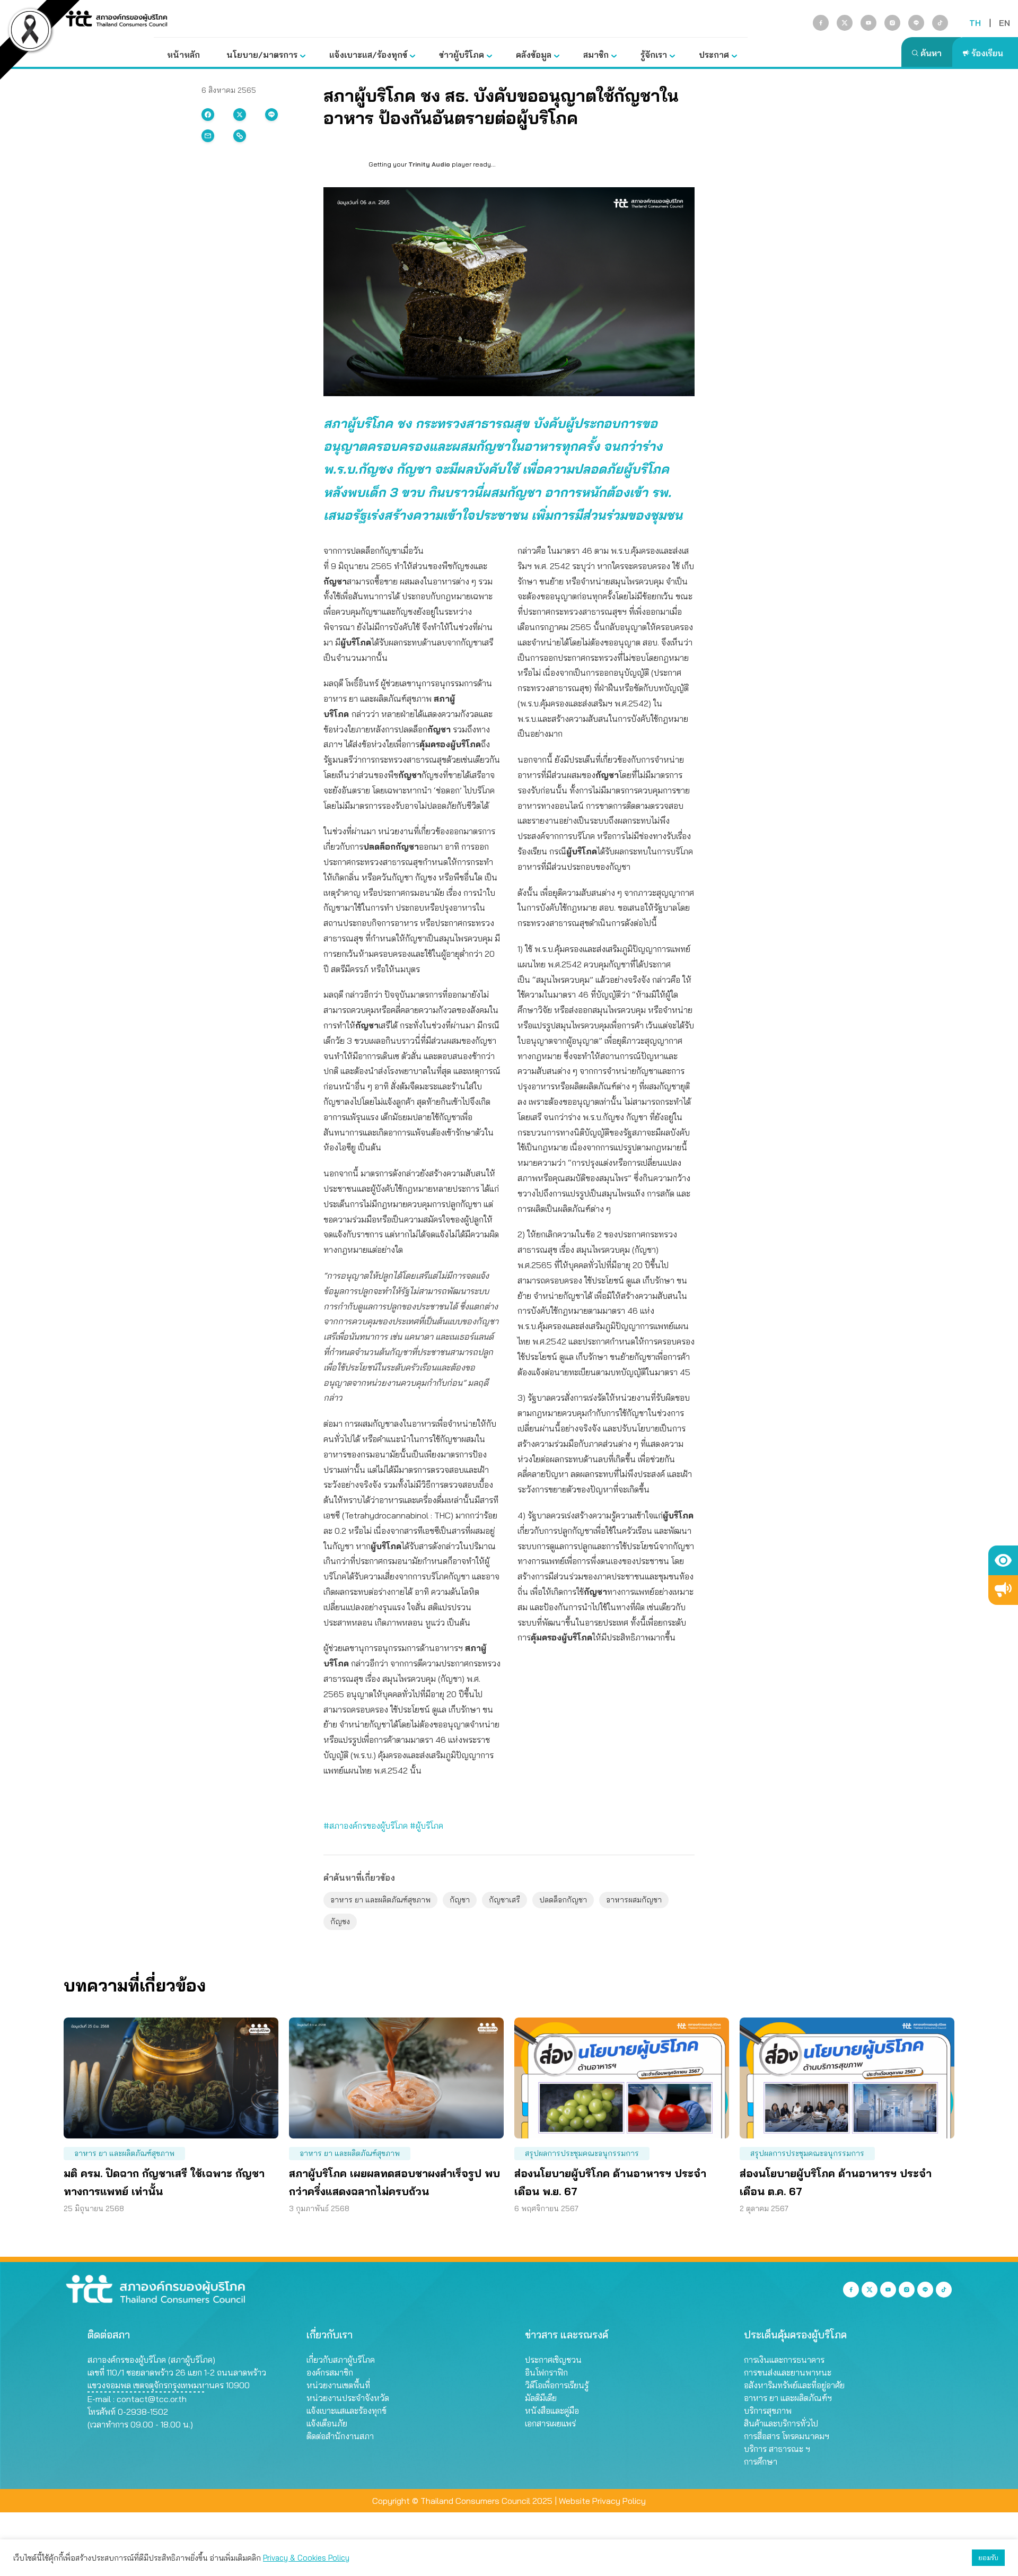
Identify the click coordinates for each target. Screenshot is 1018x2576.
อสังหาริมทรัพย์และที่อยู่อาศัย (794, 2385)
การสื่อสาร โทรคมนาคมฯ (787, 2436)
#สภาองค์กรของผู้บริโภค (366, 1826)
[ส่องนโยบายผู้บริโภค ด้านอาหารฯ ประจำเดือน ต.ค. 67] (847, 2078)
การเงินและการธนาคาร (784, 2360)
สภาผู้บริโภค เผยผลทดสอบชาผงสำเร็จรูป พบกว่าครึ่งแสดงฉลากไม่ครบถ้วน (394, 2182)
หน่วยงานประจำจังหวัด (348, 2398)
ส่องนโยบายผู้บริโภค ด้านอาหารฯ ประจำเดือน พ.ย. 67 (610, 2182)
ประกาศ (714, 55)
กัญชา (460, 1900)
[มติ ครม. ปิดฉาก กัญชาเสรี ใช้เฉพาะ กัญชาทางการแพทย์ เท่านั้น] (171, 2078)
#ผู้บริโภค (427, 1826)
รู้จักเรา (654, 55)
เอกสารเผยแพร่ (550, 2423)
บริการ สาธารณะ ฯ (777, 2449)
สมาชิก (596, 55)
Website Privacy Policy (602, 2501)
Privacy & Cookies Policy (306, 2558)
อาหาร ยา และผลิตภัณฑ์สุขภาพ (380, 1900)
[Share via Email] (208, 136)
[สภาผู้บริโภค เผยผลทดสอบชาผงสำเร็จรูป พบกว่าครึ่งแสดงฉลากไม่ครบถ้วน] (396, 2078)
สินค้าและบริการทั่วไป (781, 2423)
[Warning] (1003, 1590)
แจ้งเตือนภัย (327, 2423)
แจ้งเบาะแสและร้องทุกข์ (346, 2411)
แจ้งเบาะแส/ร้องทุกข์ (368, 55)
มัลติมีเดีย (541, 2398)
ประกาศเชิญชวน (553, 2360)
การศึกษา (761, 2461)
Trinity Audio (429, 164)
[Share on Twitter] (240, 115)
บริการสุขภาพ (768, 2411)
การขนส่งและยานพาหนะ (788, 2372)
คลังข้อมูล (534, 55)
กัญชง (340, 1922)
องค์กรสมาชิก (330, 2372)
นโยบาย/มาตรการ (262, 55)
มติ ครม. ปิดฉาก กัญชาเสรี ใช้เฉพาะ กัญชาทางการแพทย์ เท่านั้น (164, 2182)
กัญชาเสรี (504, 1900)
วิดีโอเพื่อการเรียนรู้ (557, 2385)
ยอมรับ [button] (988, 2557)
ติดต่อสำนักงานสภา (340, 2436)
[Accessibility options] (1003, 1560)
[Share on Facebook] (208, 115)
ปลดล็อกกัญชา (563, 1900)
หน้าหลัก (183, 55)
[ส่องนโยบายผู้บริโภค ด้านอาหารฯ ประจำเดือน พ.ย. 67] (622, 2078)
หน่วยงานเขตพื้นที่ (338, 2385)
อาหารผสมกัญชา (634, 1900)
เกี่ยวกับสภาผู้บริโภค (341, 2360)
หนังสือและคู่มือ (552, 2411)
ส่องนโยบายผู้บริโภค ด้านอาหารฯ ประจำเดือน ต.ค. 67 (836, 2182)
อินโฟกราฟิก (546, 2372)
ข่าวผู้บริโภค (462, 55)
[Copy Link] (240, 136)
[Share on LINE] (271, 115)
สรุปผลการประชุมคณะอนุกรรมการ (582, 2153)
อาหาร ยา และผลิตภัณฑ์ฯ (788, 2398)
